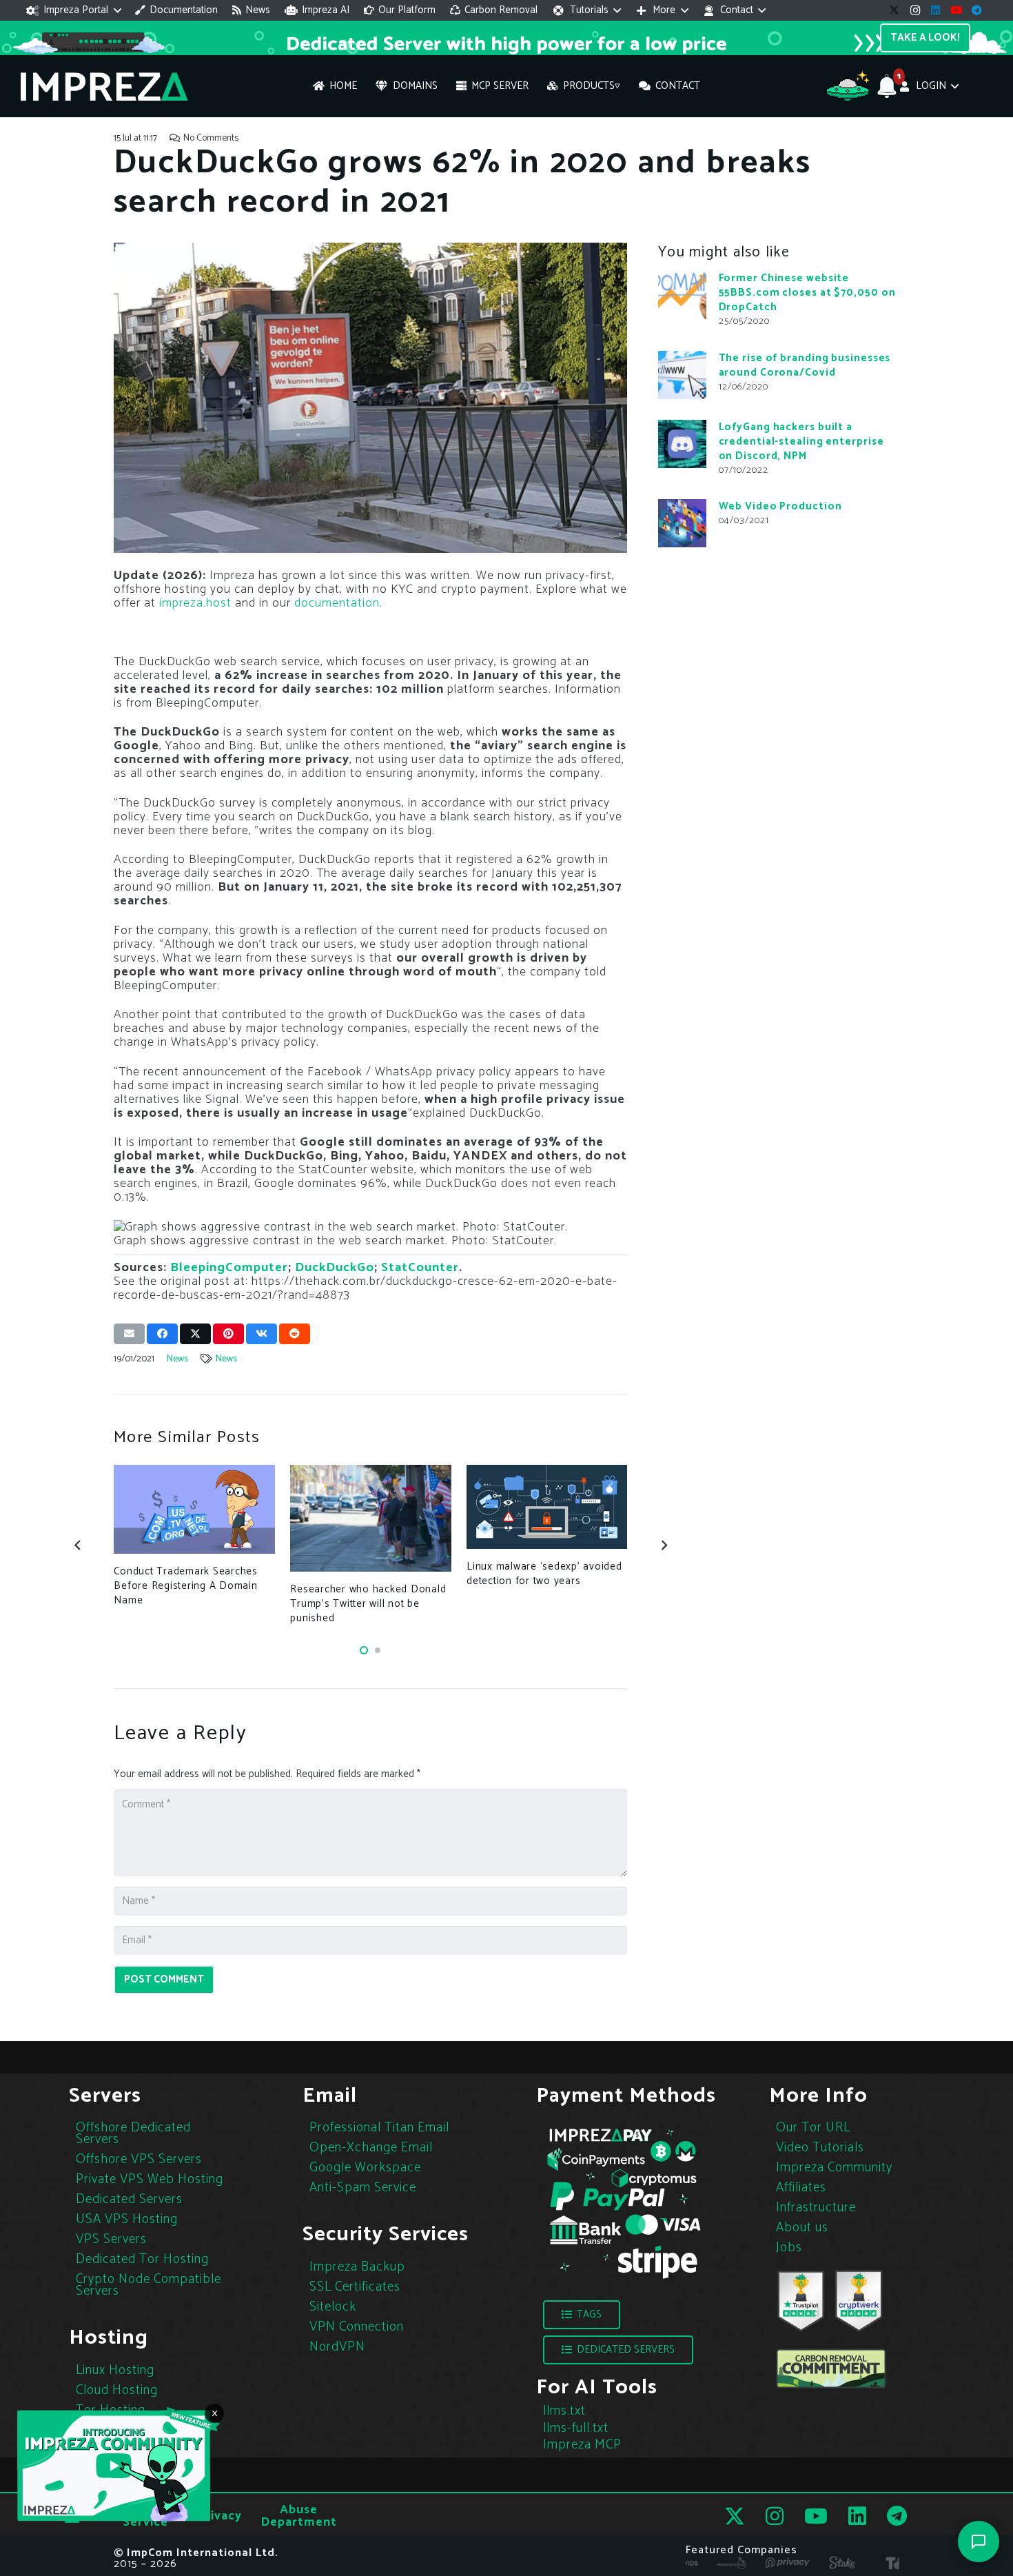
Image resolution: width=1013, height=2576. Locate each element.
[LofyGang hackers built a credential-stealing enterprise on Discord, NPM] (682, 444)
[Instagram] (915, 10)
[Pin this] (228, 1334)
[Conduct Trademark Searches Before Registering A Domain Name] (194, 1510)
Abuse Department (299, 2516)
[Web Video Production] (682, 523)
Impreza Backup (357, 2267)
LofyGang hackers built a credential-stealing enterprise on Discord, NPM (801, 442)
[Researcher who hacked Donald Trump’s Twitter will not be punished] (370, 1519)
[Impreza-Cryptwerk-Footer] (859, 2301)
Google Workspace (365, 2168)
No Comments (211, 138)
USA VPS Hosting (127, 2219)
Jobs (789, 2248)
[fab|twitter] (735, 2516)
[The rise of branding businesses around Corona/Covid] (682, 375)
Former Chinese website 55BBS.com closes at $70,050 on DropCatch (807, 293)
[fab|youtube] (816, 2516)
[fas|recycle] (831, 2369)
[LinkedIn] (936, 10)
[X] (894, 10)
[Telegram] (977, 10)
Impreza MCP (582, 2445)
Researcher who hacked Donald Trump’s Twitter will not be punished (368, 1604)
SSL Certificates (355, 2287)
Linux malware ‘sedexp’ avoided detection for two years (544, 1574)
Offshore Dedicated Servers (133, 2133)
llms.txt (564, 2411)
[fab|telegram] (897, 2516)
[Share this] (162, 1334)
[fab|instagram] (775, 2516)
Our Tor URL (813, 2128)
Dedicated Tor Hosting (142, 2259)
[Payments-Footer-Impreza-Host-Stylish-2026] (624, 2202)
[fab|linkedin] (857, 2516)
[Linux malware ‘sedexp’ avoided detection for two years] (547, 1507)
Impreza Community (834, 2168)
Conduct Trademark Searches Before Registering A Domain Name (186, 1586)
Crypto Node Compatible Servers (149, 2285)
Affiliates (801, 2188)
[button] (74, 10)
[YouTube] (956, 10)
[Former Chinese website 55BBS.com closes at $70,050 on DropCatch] (682, 295)
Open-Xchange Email (371, 2148)
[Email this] (129, 1334)
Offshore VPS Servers (139, 2159)
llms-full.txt (576, 2428)
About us (802, 2228)
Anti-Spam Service (363, 2188)
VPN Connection (357, 2327)
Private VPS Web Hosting (150, 2179)
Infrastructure (816, 2208)
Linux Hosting (115, 2370)
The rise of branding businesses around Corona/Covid (805, 365)
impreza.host (195, 603)
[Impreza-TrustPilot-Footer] (801, 2301)
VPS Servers (111, 2239)
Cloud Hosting (117, 2390)
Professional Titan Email (379, 2128)
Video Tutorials (820, 2148)
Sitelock (333, 2307)
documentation (337, 603)
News (177, 1359)
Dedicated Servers (129, 2199)
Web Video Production (780, 506)
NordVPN (337, 2347)
